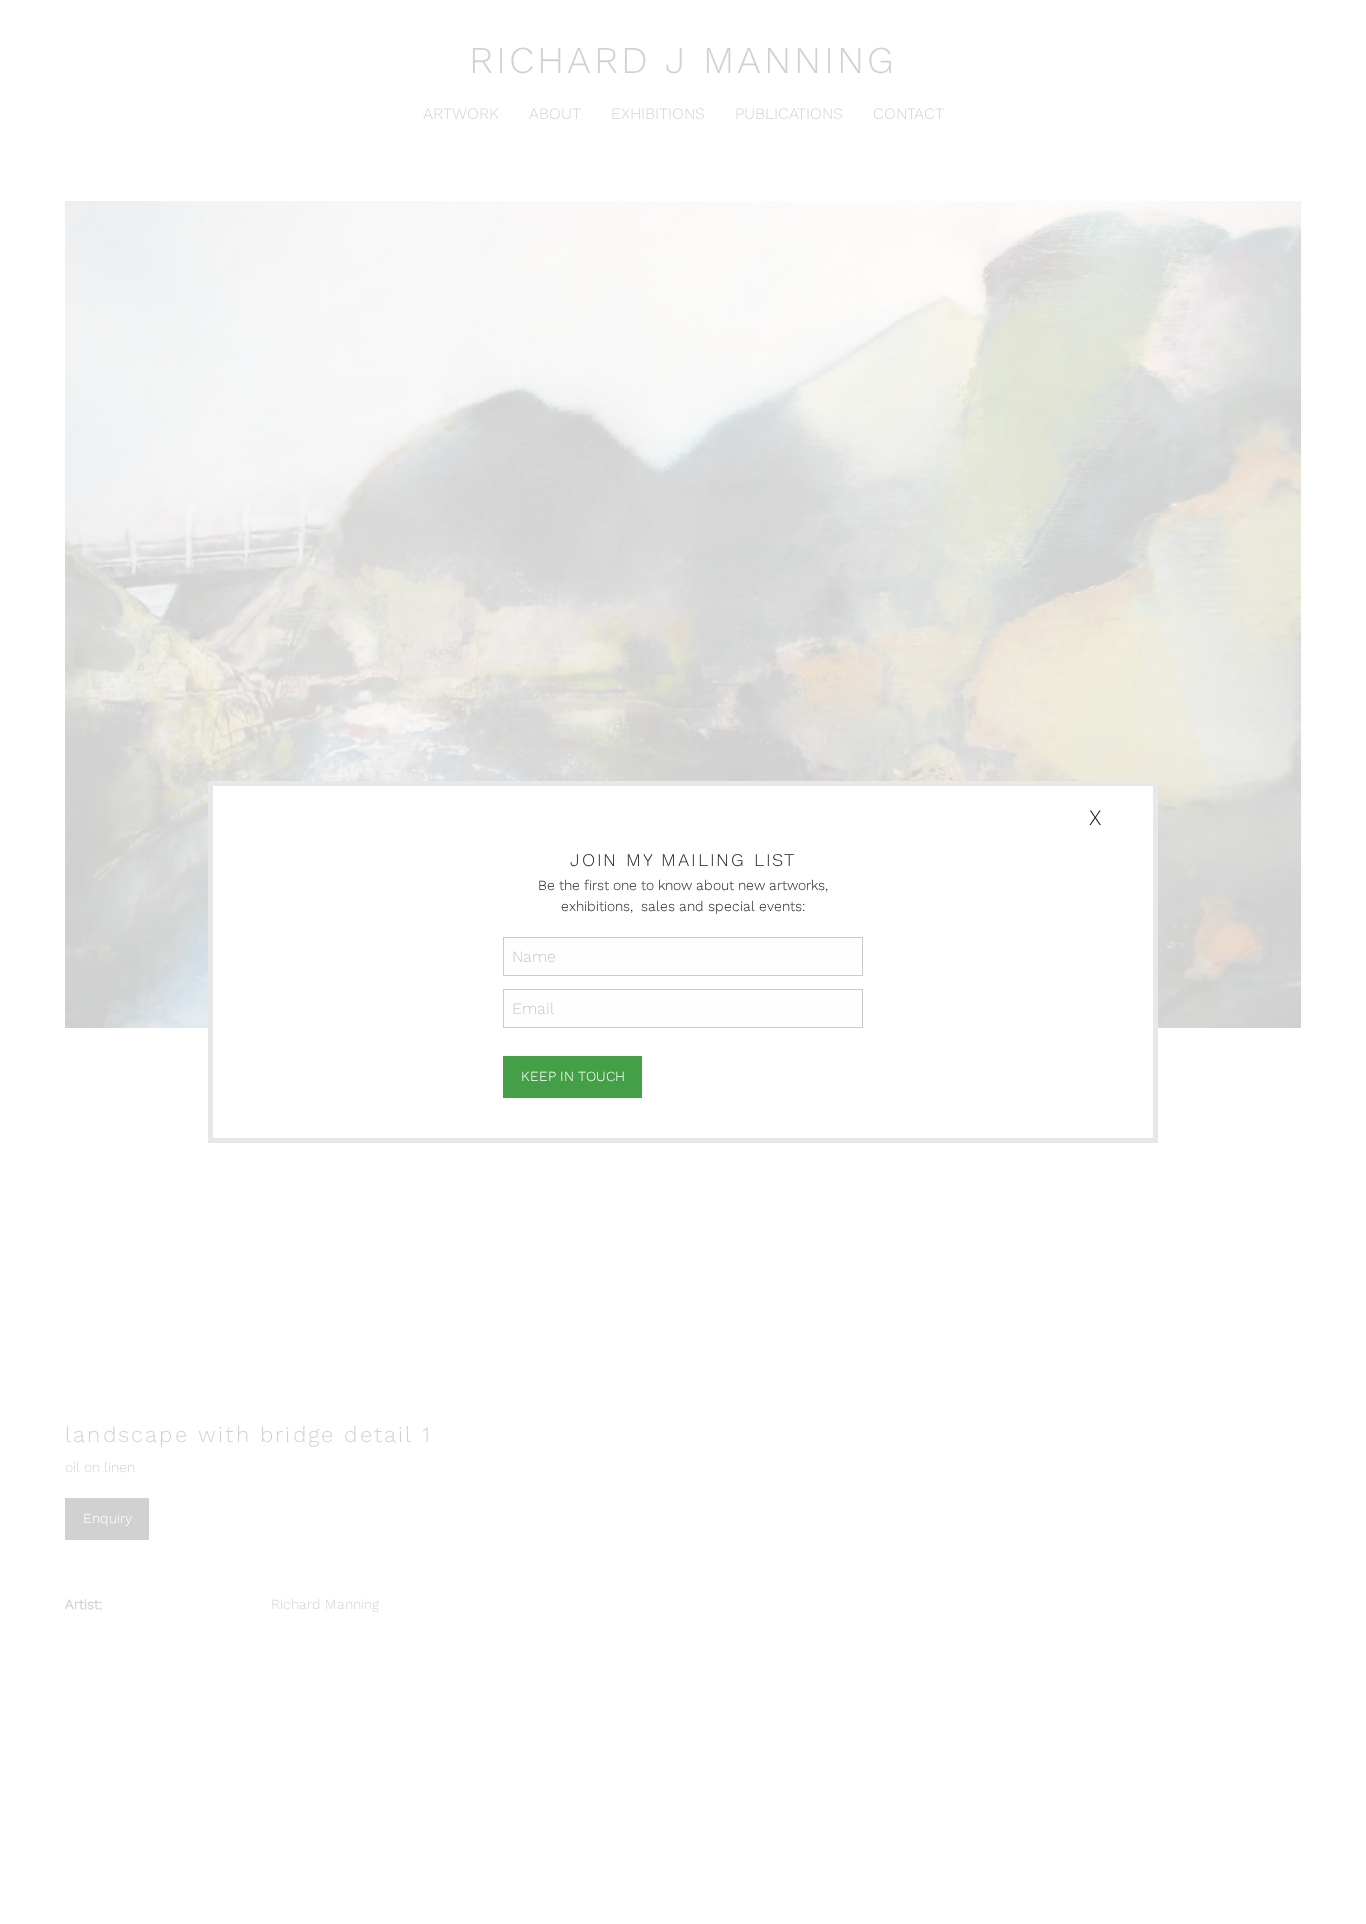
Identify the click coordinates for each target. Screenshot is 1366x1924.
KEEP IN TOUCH (573, 1076)
